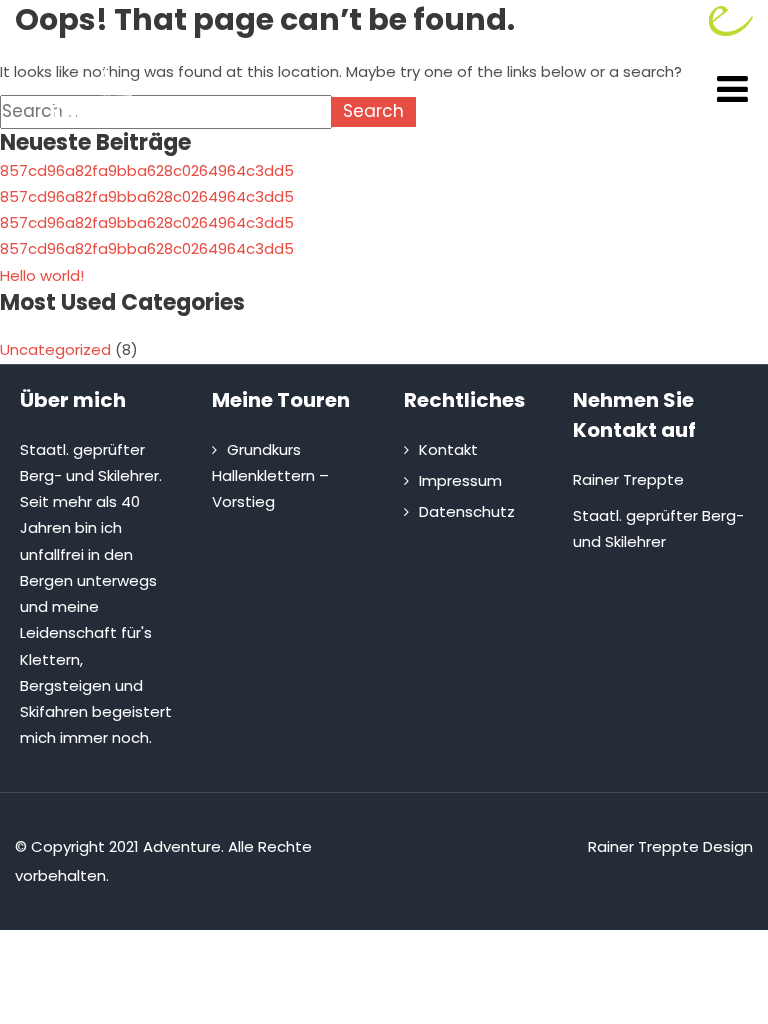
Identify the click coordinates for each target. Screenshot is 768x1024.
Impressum (460, 480)
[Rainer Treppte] (110, 133)
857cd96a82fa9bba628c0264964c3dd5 (147, 170)
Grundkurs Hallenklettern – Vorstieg (270, 476)
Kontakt (448, 449)
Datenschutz (467, 511)
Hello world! (42, 275)
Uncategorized (55, 349)
